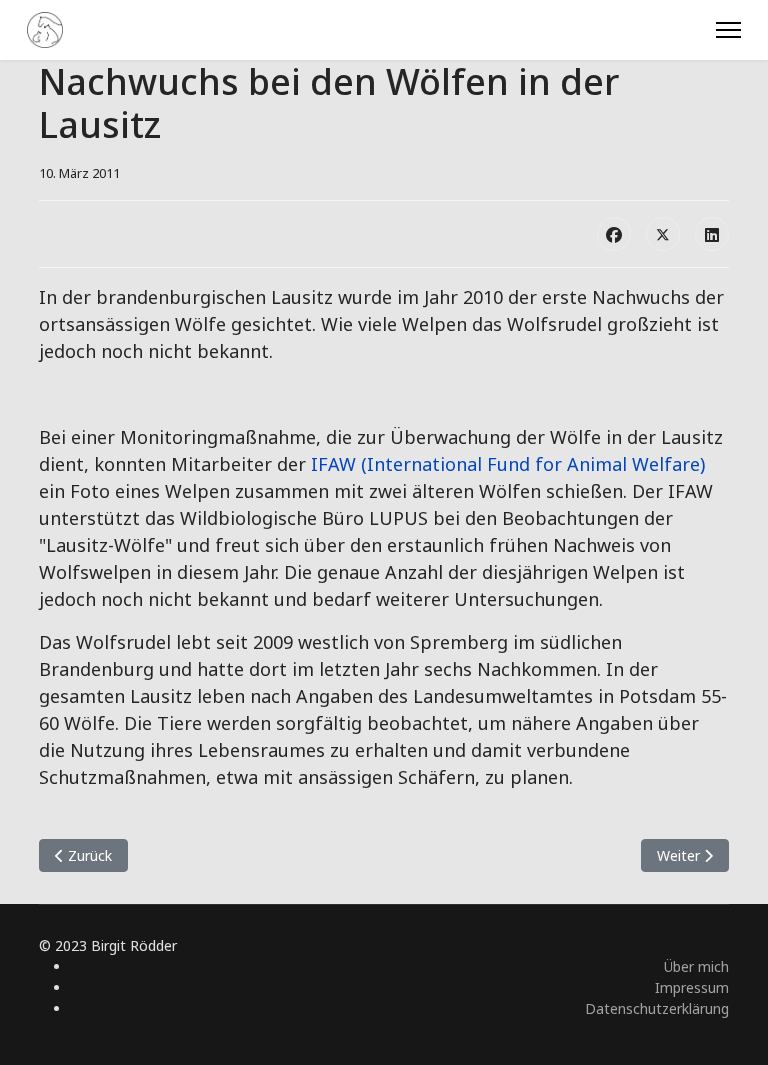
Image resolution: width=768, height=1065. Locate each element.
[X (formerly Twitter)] (663, 234)
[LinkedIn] (712, 234)
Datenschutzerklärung (657, 1008)
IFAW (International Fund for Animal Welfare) (508, 464)
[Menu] (728, 30)
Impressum (692, 987)
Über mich (696, 966)
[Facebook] (614, 234)
